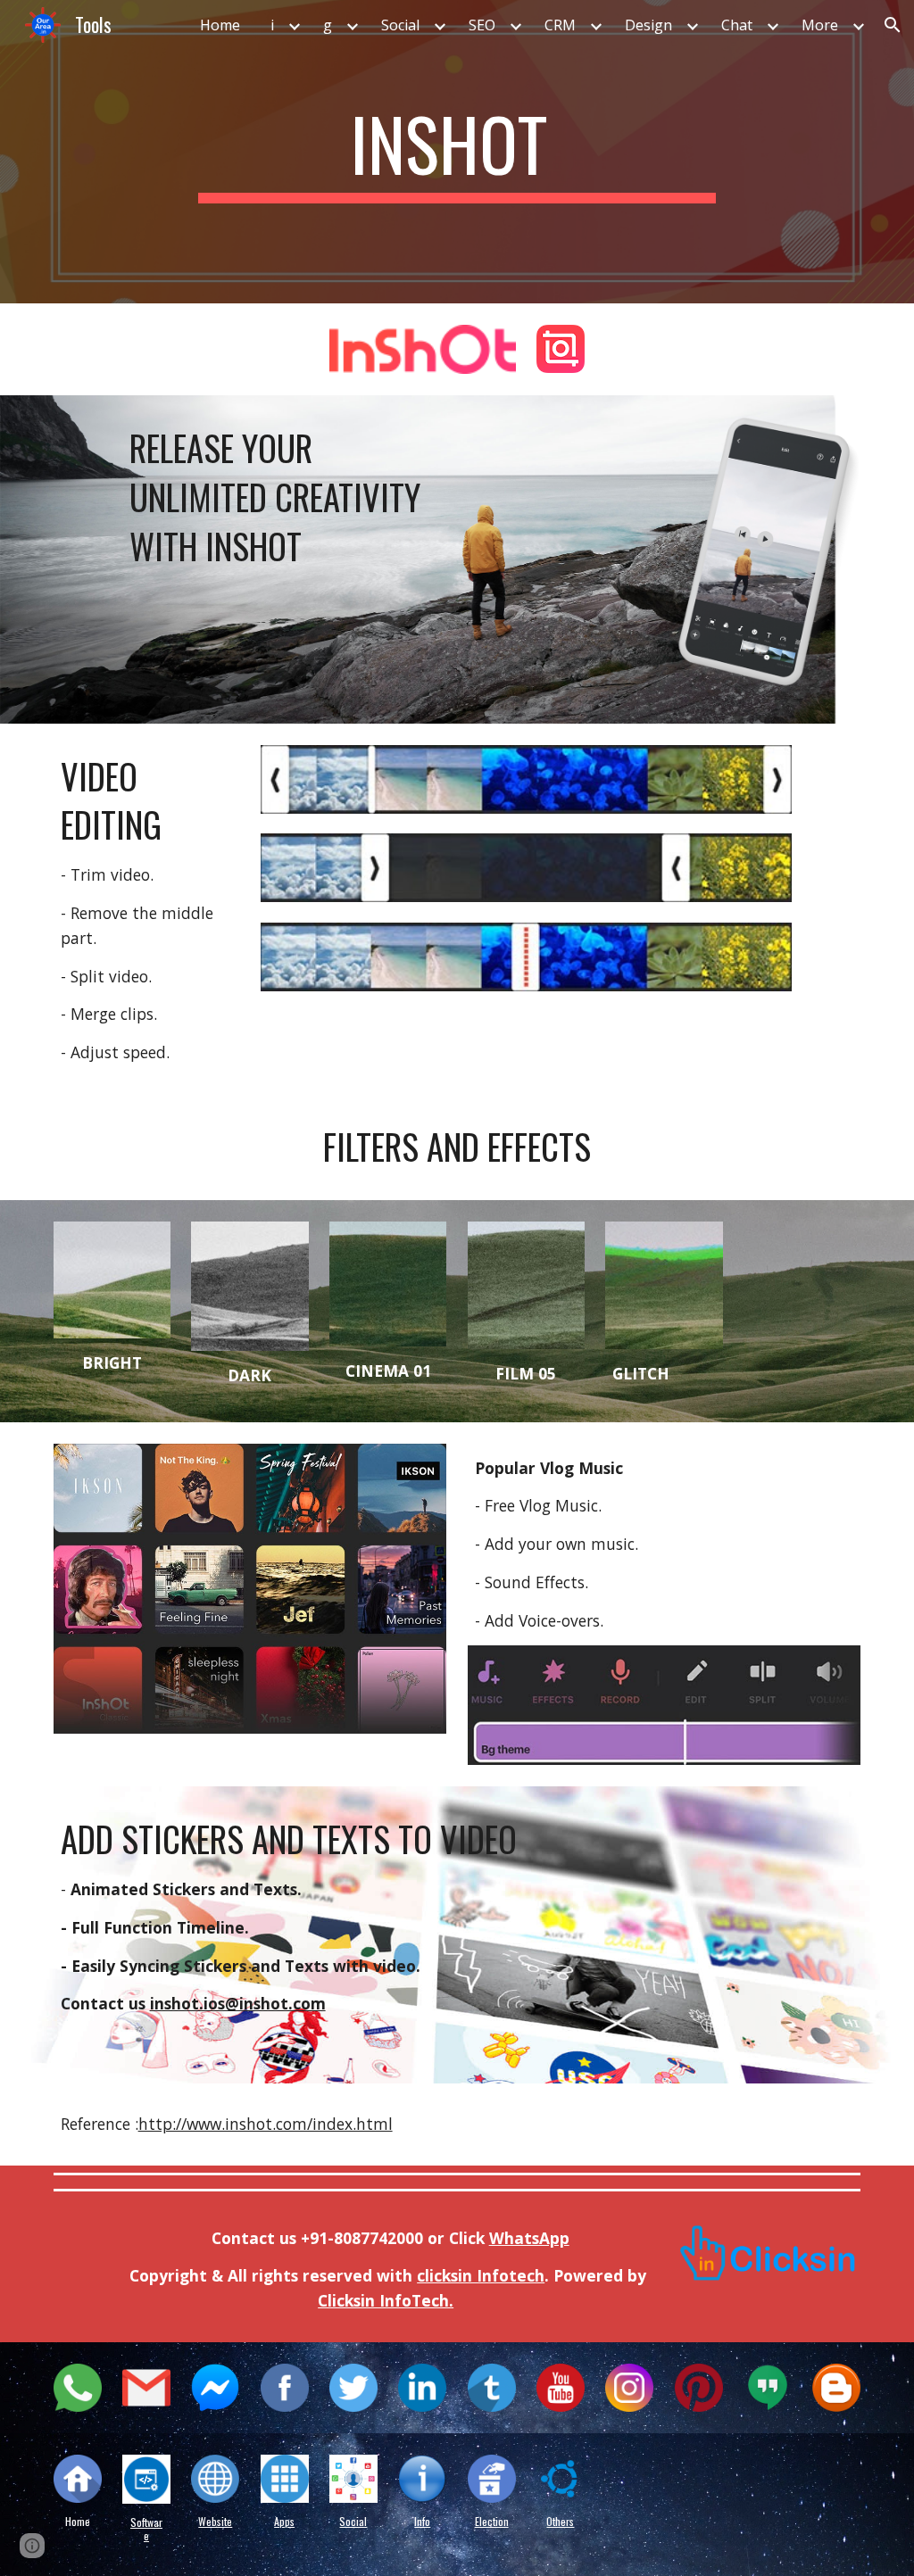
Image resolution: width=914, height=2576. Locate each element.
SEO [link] (482, 25)
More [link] (820, 25)
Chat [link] (737, 25)
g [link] (328, 25)
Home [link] (220, 25)
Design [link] (648, 25)
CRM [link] (560, 25)
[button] (893, 25)
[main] (457, 152)
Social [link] (400, 25)
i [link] (272, 25)
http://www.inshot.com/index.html (266, 2124)
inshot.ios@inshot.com (238, 2003)
